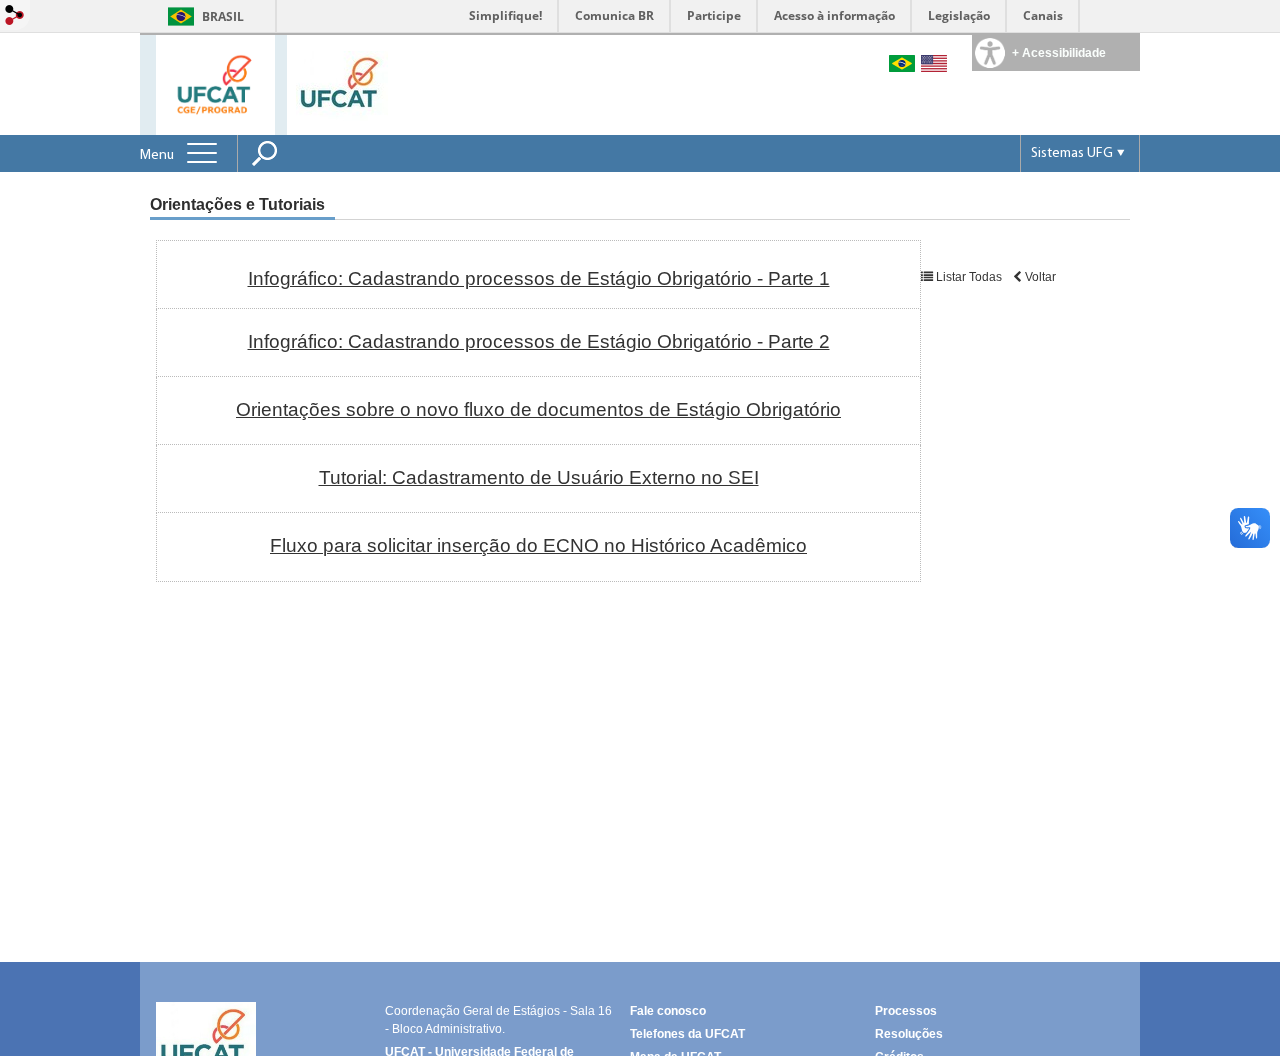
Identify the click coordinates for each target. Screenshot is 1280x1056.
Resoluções (909, 1034)
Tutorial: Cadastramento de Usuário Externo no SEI (539, 477)
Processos (906, 1011)
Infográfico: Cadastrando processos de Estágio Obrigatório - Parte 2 (539, 341)
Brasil (223, 16)
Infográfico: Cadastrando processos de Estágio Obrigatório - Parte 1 (539, 278)
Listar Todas (969, 277)
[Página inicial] (215, 83)
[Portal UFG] (342, 84)
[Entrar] (15, 16)
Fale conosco (668, 1011)
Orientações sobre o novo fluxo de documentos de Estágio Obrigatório (538, 409)
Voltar (1039, 277)
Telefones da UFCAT (687, 1034)
